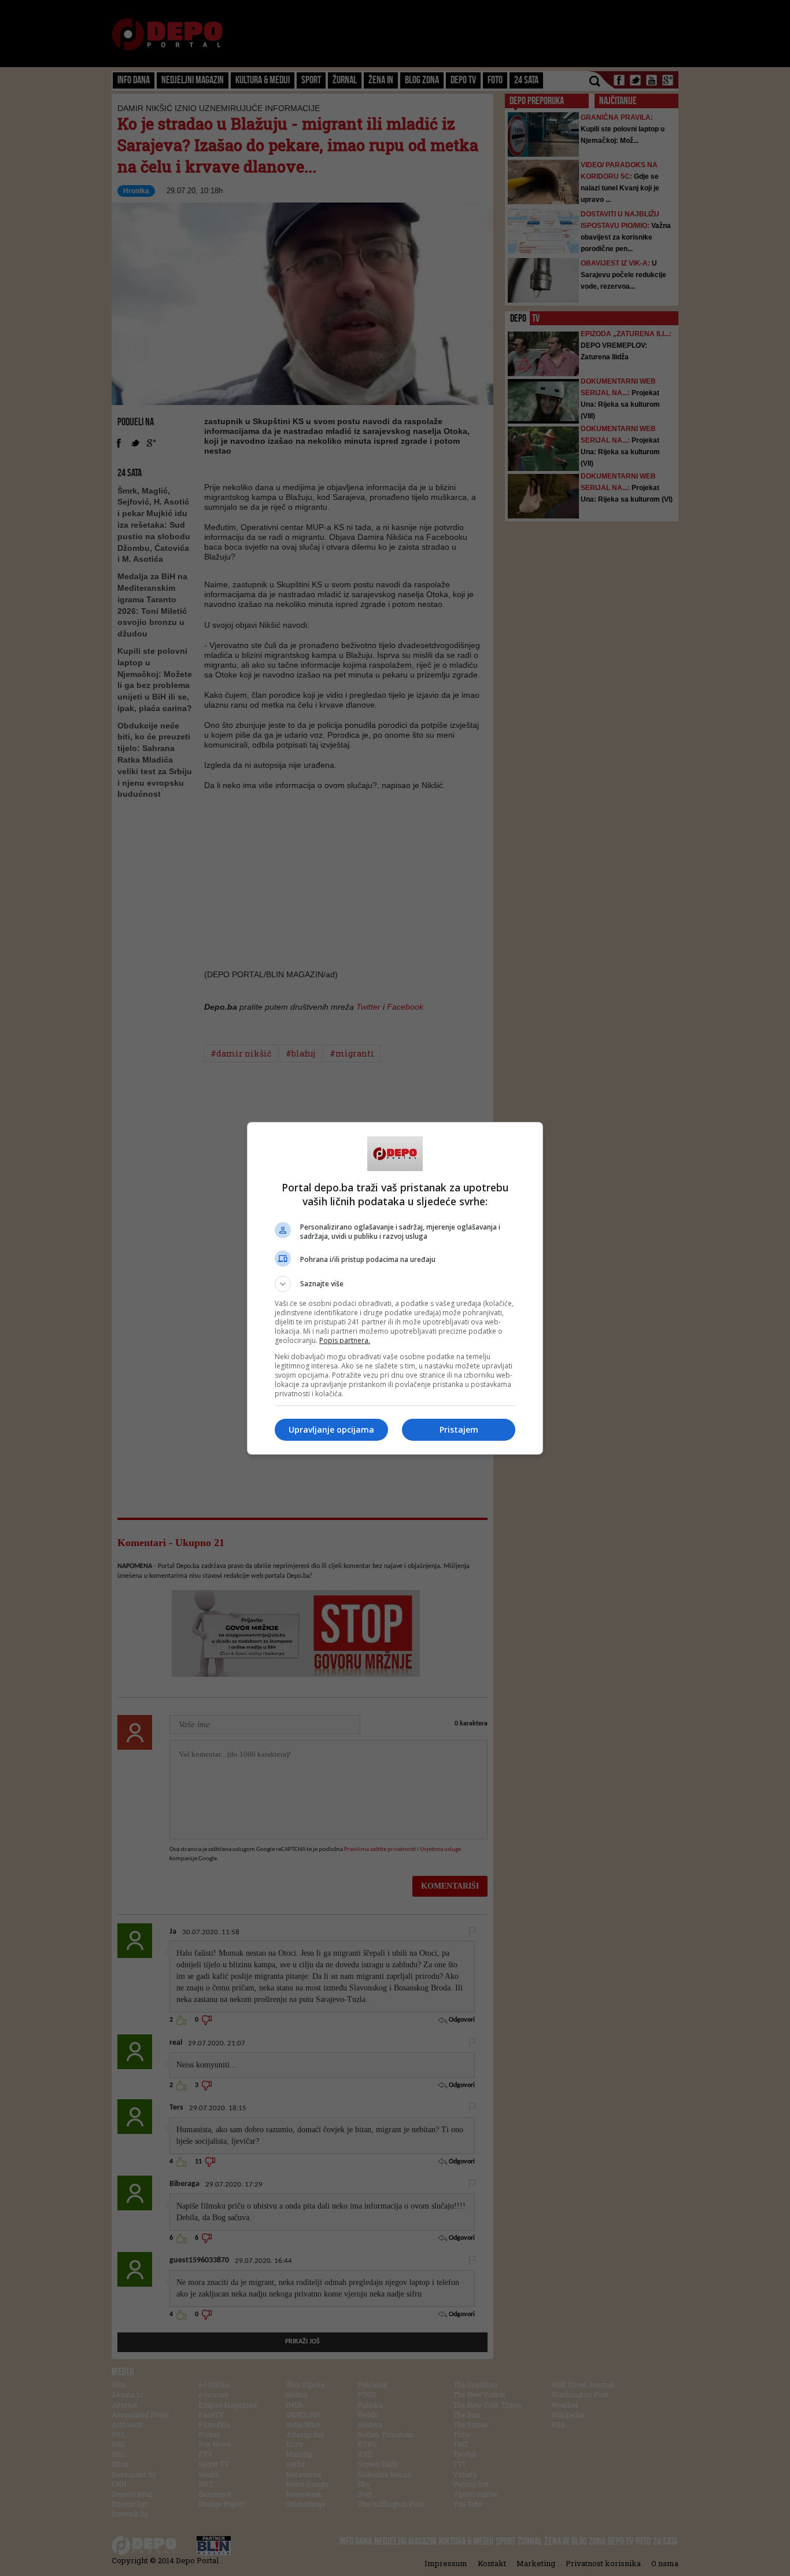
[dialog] (395, 1288)
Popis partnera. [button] (345, 1340)
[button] (395, 1284)
